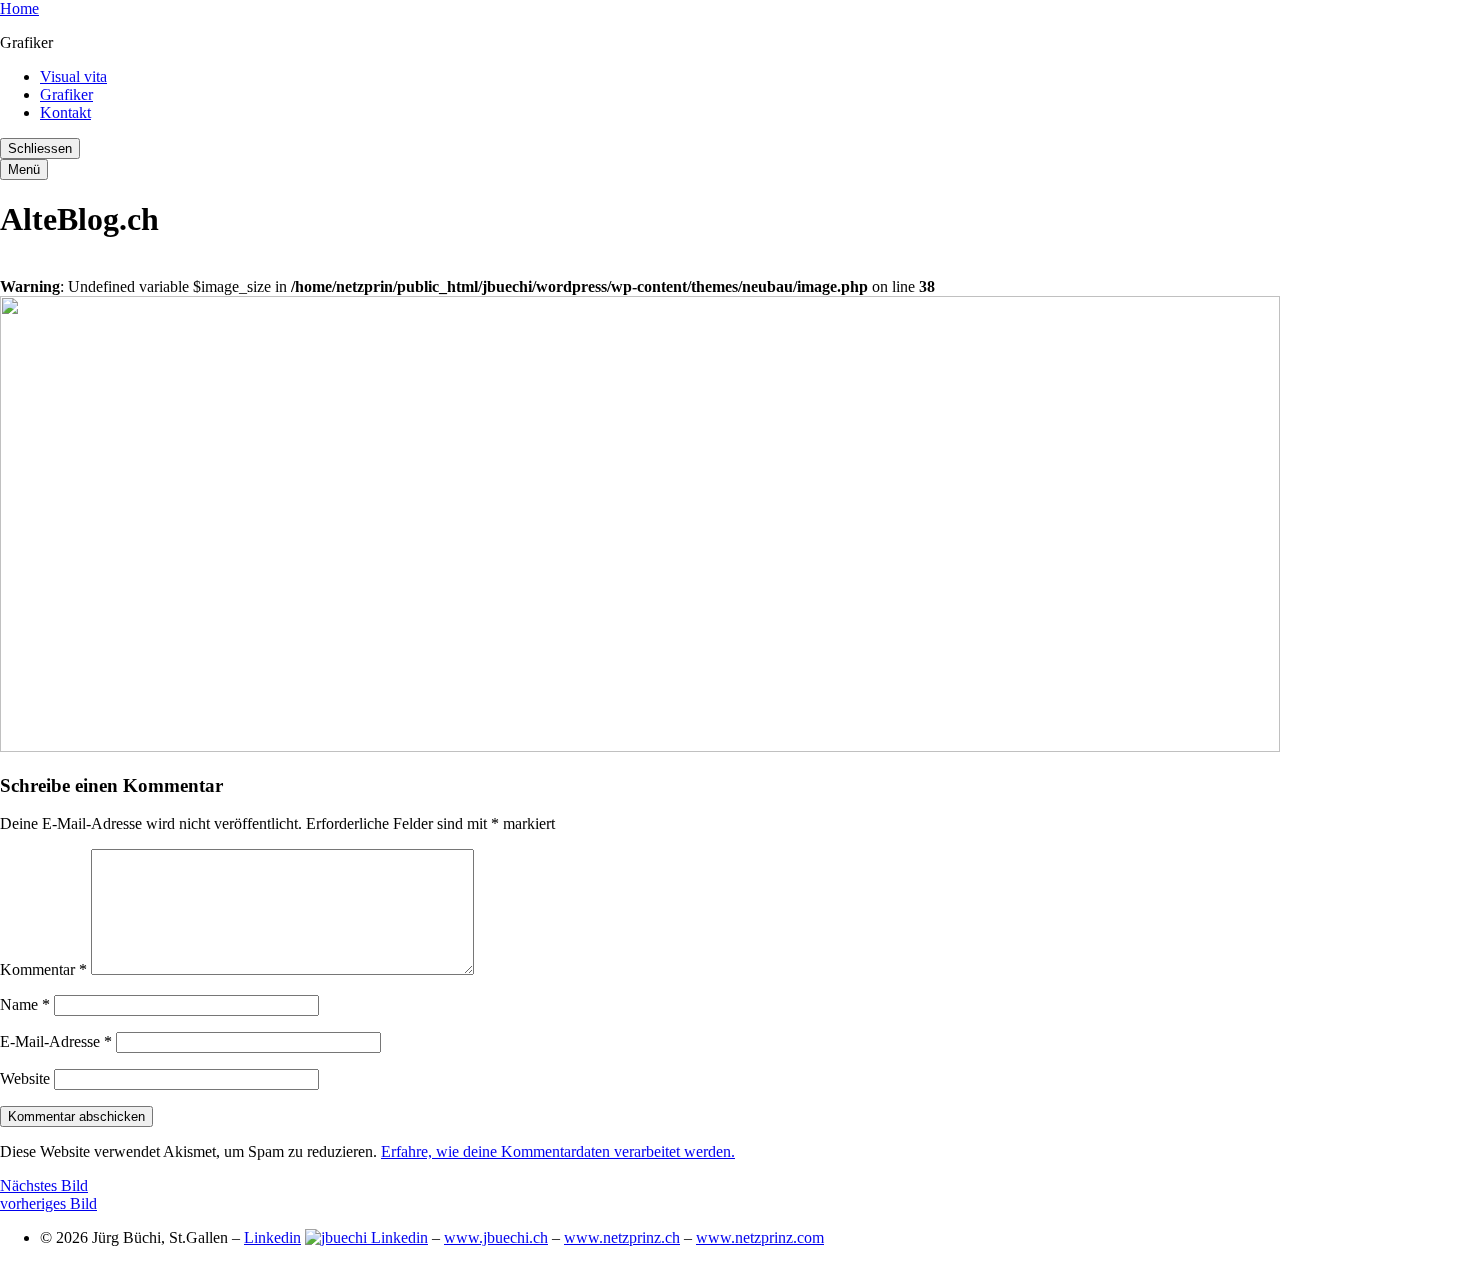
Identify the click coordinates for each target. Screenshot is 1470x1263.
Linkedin (272, 1237)
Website (25, 1078)
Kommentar (43, 969)
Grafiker (66, 94)
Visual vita (73, 76)
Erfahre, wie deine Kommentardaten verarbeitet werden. (558, 1151)
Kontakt (65, 112)
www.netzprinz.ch (622, 1237)
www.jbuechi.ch (496, 1237)
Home (19, 8)
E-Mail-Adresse (56, 1041)
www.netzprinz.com (760, 1237)
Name (25, 1004)
